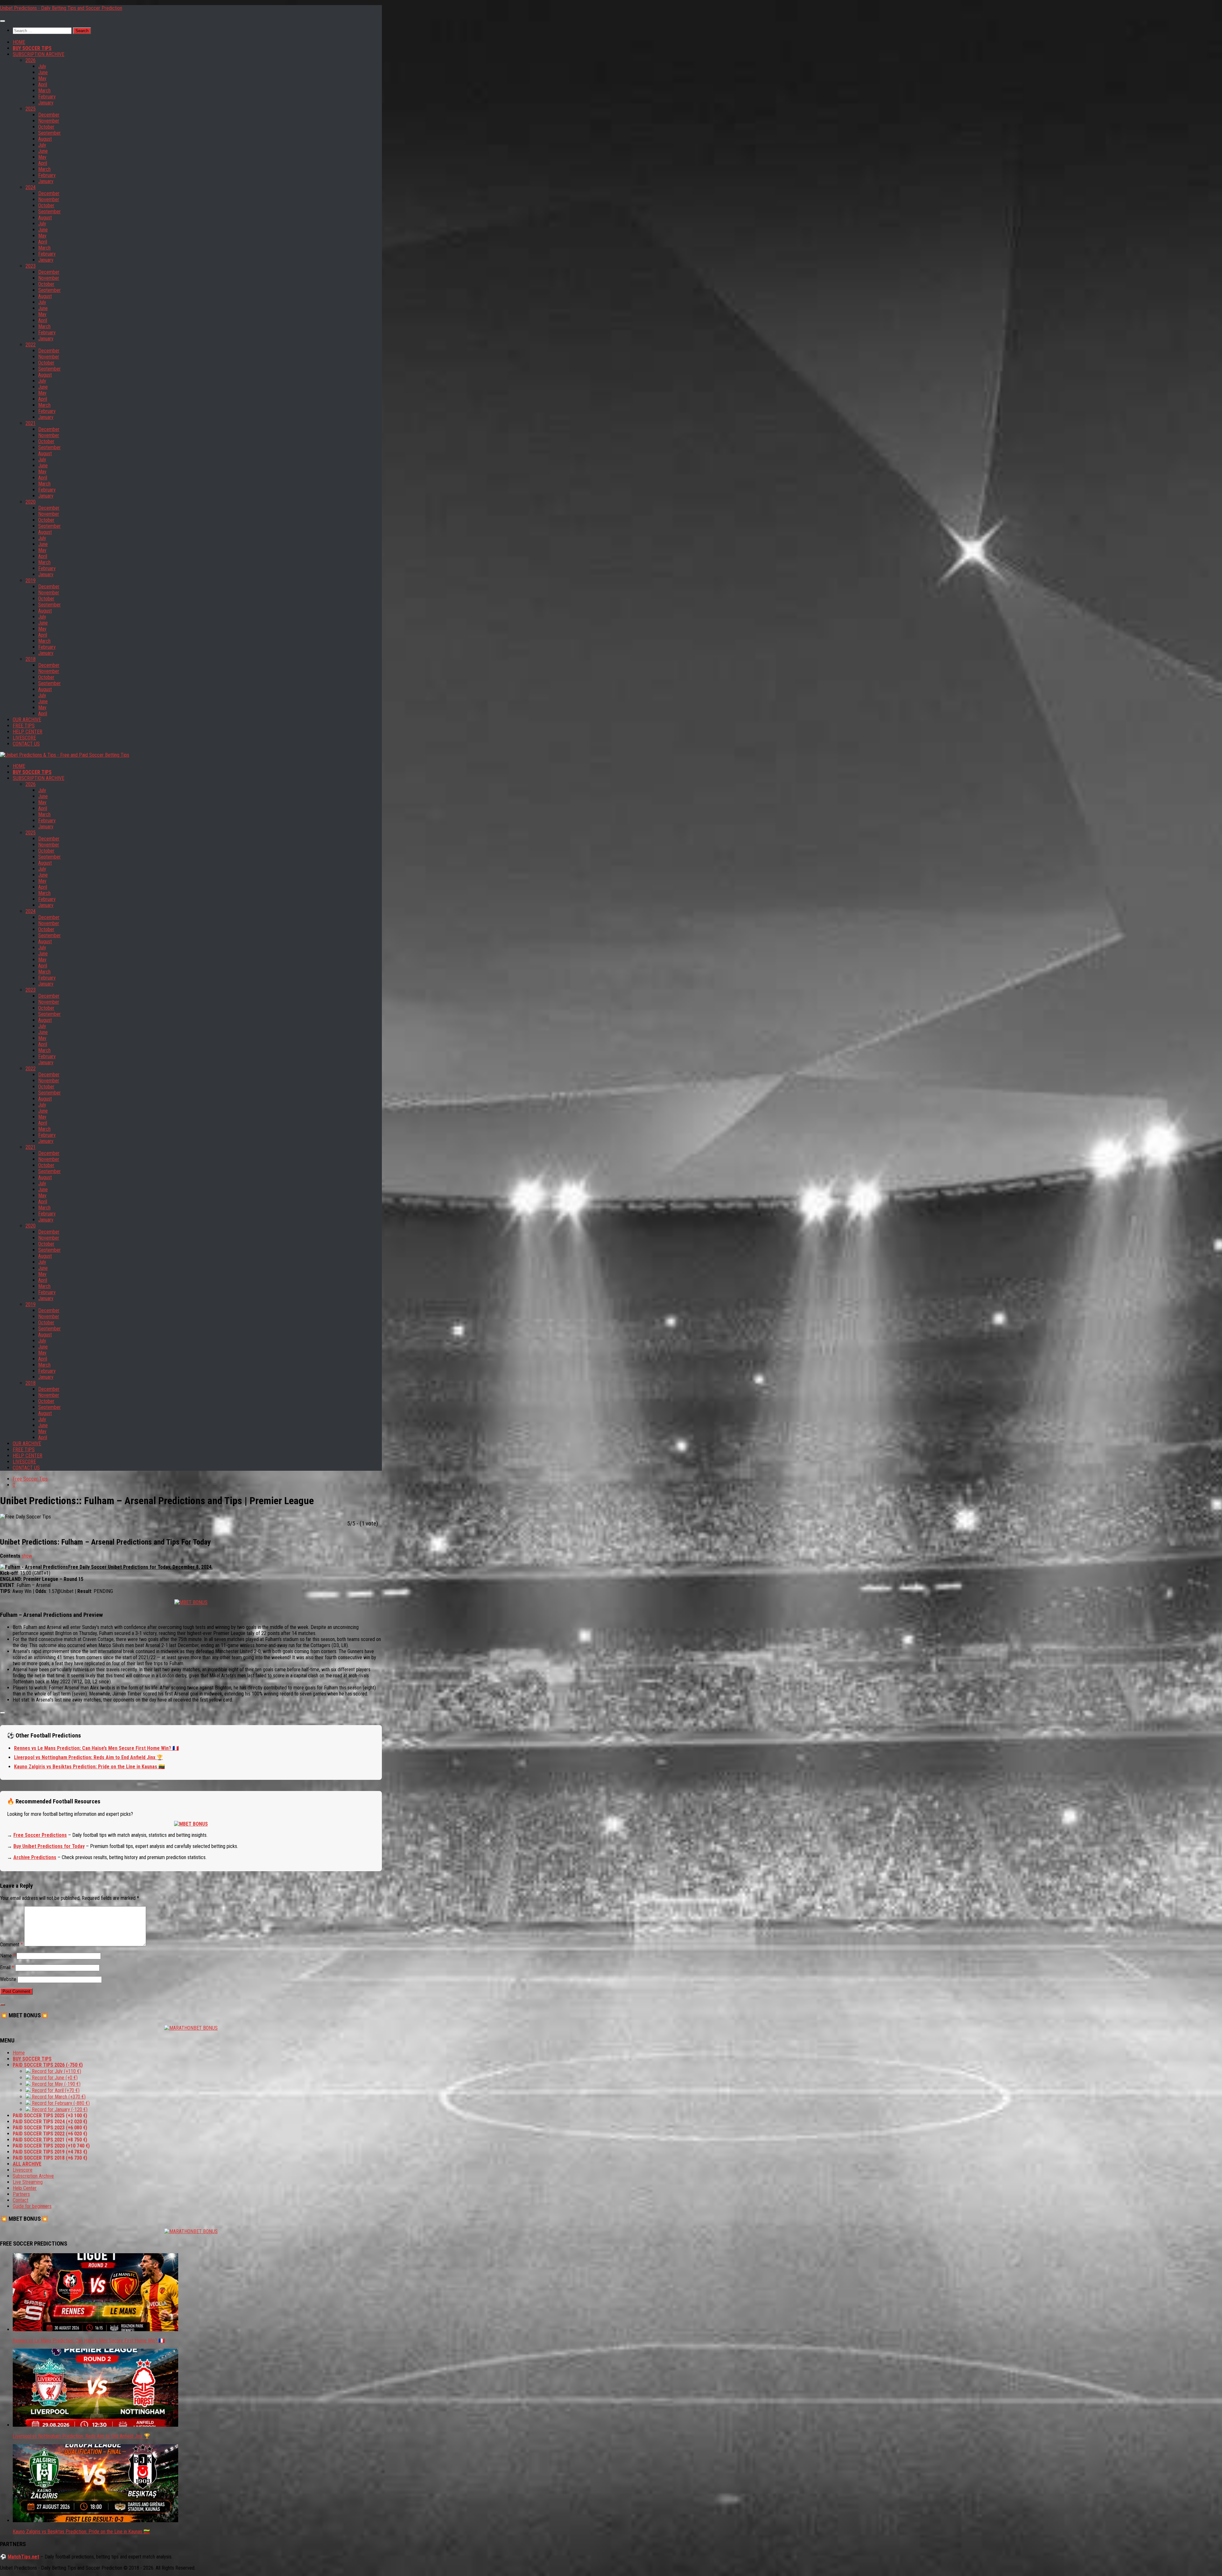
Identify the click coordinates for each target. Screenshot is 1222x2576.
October (46, 127)
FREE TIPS (24, 726)
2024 (31, 187)
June (43, 72)
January (46, 103)
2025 (31, 109)
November (49, 121)
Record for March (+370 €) (58, 2097)
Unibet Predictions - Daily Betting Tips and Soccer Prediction (61, 8)
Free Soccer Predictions (40, 1835)
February (47, 97)
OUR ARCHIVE (27, 720)
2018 (31, 659)
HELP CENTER (28, 732)
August (45, 139)
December (49, 115)
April (43, 85)
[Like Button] (3, 1713)
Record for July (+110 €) (56, 2071)
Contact (21, 2200)
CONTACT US (26, 744)
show (27, 1556)
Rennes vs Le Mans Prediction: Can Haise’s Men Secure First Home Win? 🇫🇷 (96, 1748)
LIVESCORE (24, 738)
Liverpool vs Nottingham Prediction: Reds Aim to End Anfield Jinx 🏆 (88, 1757)
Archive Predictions (35, 1857)
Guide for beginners (32, 2206)
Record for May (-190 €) (56, 2084)
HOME (19, 42)
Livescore (23, 2170)
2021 (31, 423)
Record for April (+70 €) (55, 2090)
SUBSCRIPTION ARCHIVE (39, 54)
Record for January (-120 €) (59, 2109)
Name (8, 1956)
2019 (31, 580)
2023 (31, 266)
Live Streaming (28, 2182)
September (49, 133)
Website (8, 1979)
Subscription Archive (33, 2176)
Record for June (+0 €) (54, 2078)
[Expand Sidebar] (3, 2005)
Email (7, 1967)
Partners (21, 2194)
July (42, 66)
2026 (31, 60)
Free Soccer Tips (30, 1479)
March (44, 91)
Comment (11, 1945)
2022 (31, 345)
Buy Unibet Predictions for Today (49, 1846)
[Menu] (3, 21)
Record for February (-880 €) (60, 2103)
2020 (31, 502)
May (42, 78)
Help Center (25, 2188)
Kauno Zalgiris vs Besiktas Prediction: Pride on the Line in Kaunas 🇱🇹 (89, 1767)
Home (19, 2053)
